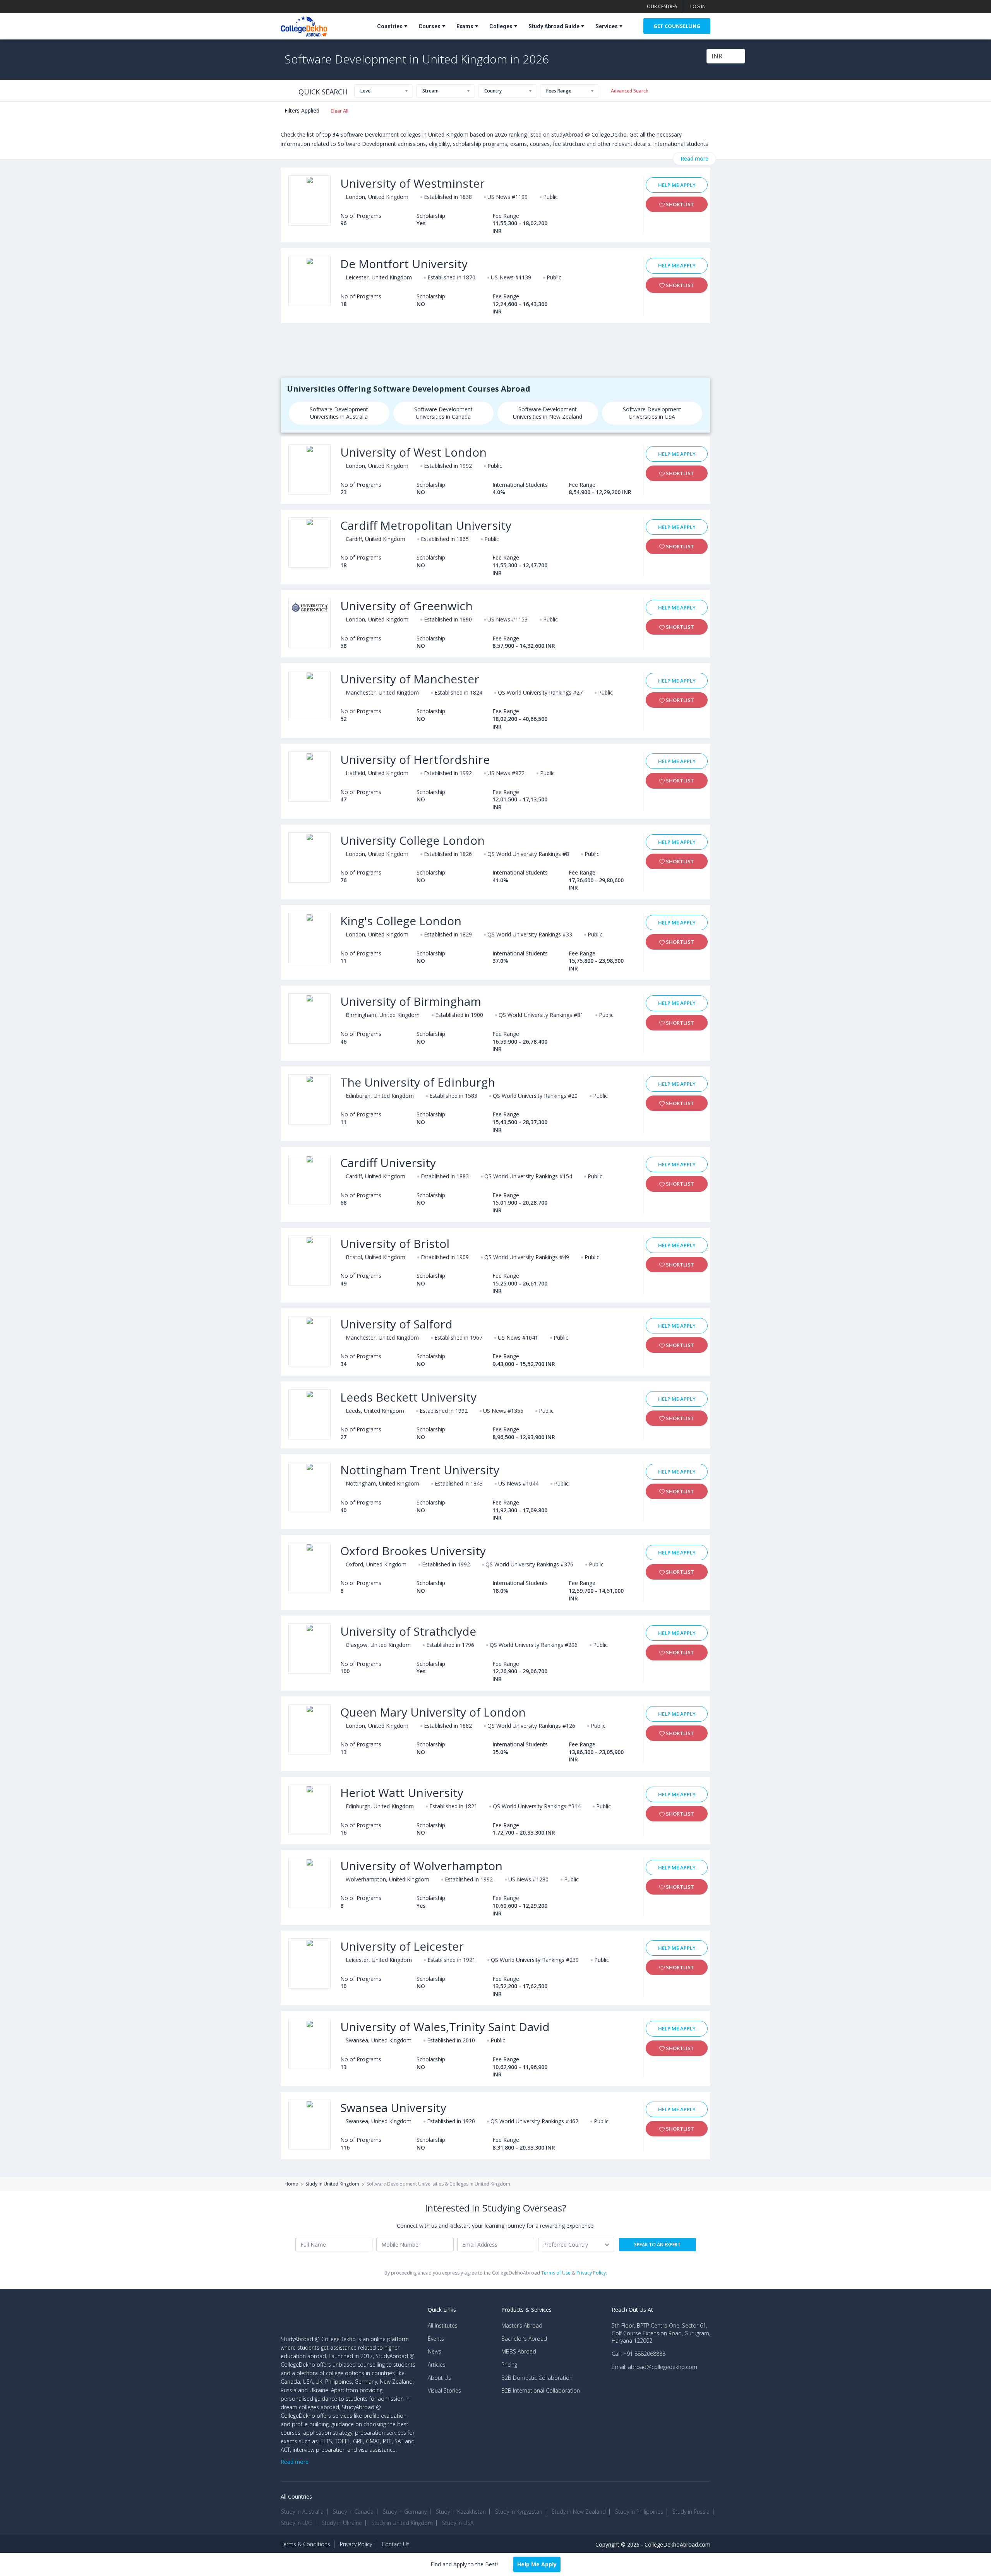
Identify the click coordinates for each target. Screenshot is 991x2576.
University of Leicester (402, 1946)
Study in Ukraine (342, 2523)
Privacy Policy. (592, 2273)
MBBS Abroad (519, 2351)
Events (436, 2339)
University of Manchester (410, 679)
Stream (430, 91)
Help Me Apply (677, 185)
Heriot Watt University (402, 1793)
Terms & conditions (305, 2544)
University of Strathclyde (408, 1631)
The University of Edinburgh (418, 1082)
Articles (437, 2365)
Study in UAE (297, 2523)
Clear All (339, 111)
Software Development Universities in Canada (443, 413)
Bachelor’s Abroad (524, 2339)
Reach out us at (632, 2310)
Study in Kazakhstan (461, 2512)
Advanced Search (630, 91)
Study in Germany (405, 2512)
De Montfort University (404, 264)
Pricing (509, 2365)
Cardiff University (388, 1163)
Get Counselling (677, 26)
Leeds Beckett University (408, 1397)
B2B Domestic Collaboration (537, 2378)
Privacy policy (356, 2544)
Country (493, 91)
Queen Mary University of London (433, 1712)
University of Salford (396, 1324)
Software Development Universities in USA (652, 413)
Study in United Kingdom (332, 2184)
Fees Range (559, 91)
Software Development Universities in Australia (339, 413)
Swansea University (393, 2108)
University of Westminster (412, 183)
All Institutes (443, 2325)
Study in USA (458, 2523)
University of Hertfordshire (415, 759)
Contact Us (396, 2544)
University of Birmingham (411, 1001)
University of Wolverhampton (421, 1866)
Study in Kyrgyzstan (519, 2512)
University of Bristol (395, 1243)
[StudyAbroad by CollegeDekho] (304, 25)
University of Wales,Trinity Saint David (445, 2027)
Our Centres (662, 6)
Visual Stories (444, 2390)
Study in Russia (691, 2512)
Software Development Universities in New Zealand (548, 413)
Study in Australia (302, 2512)
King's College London (401, 921)
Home (291, 2184)
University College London (412, 840)
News (435, 2351)
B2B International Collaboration (541, 2390)
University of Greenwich (406, 606)
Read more (694, 158)
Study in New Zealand (579, 2512)
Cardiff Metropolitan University (426, 525)
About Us (439, 2378)
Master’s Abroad (522, 2325)
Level (366, 91)
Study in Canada (353, 2512)
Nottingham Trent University (420, 1470)
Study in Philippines (639, 2512)
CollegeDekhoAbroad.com (677, 2544)
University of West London (413, 452)
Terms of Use (556, 2273)
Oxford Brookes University (413, 1551)
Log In (698, 6)
